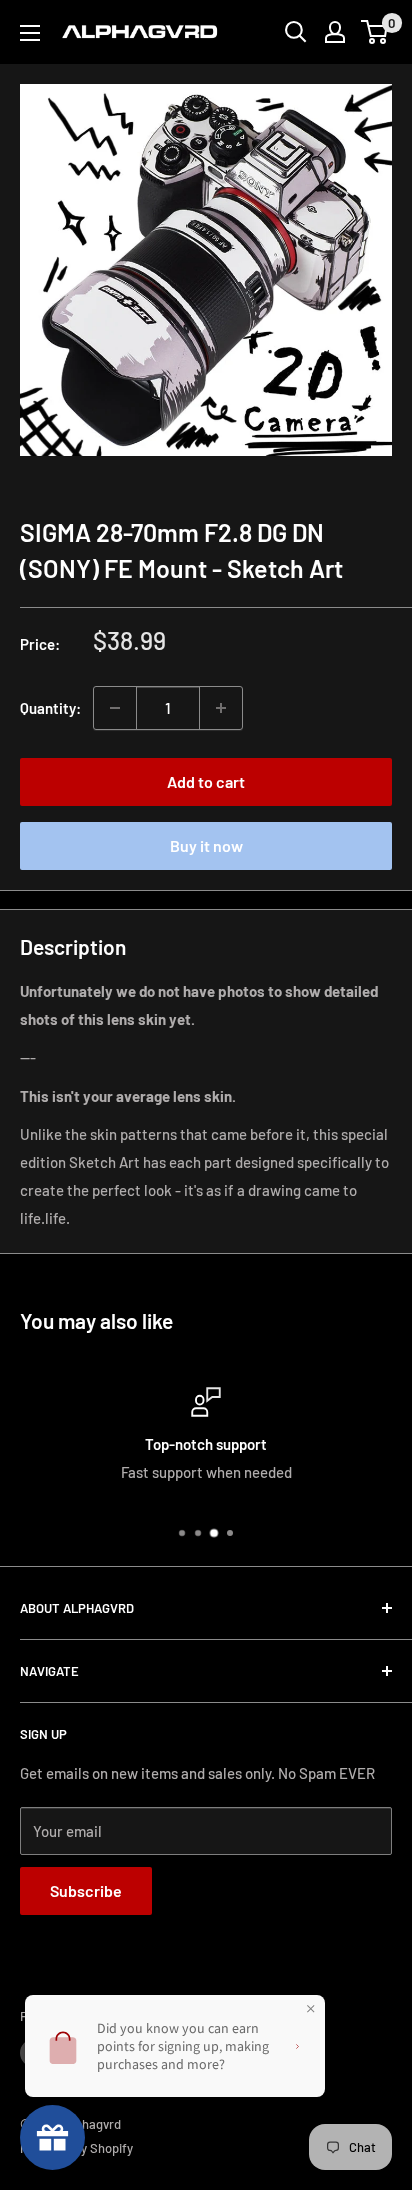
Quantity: (50, 708)
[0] (375, 32)
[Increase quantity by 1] (221, 708)
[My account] (335, 32)
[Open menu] (30, 33)
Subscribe (86, 1890)
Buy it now (206, 845)
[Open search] (296, 32)
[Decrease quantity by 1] (115, 708)
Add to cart (206, 781)
